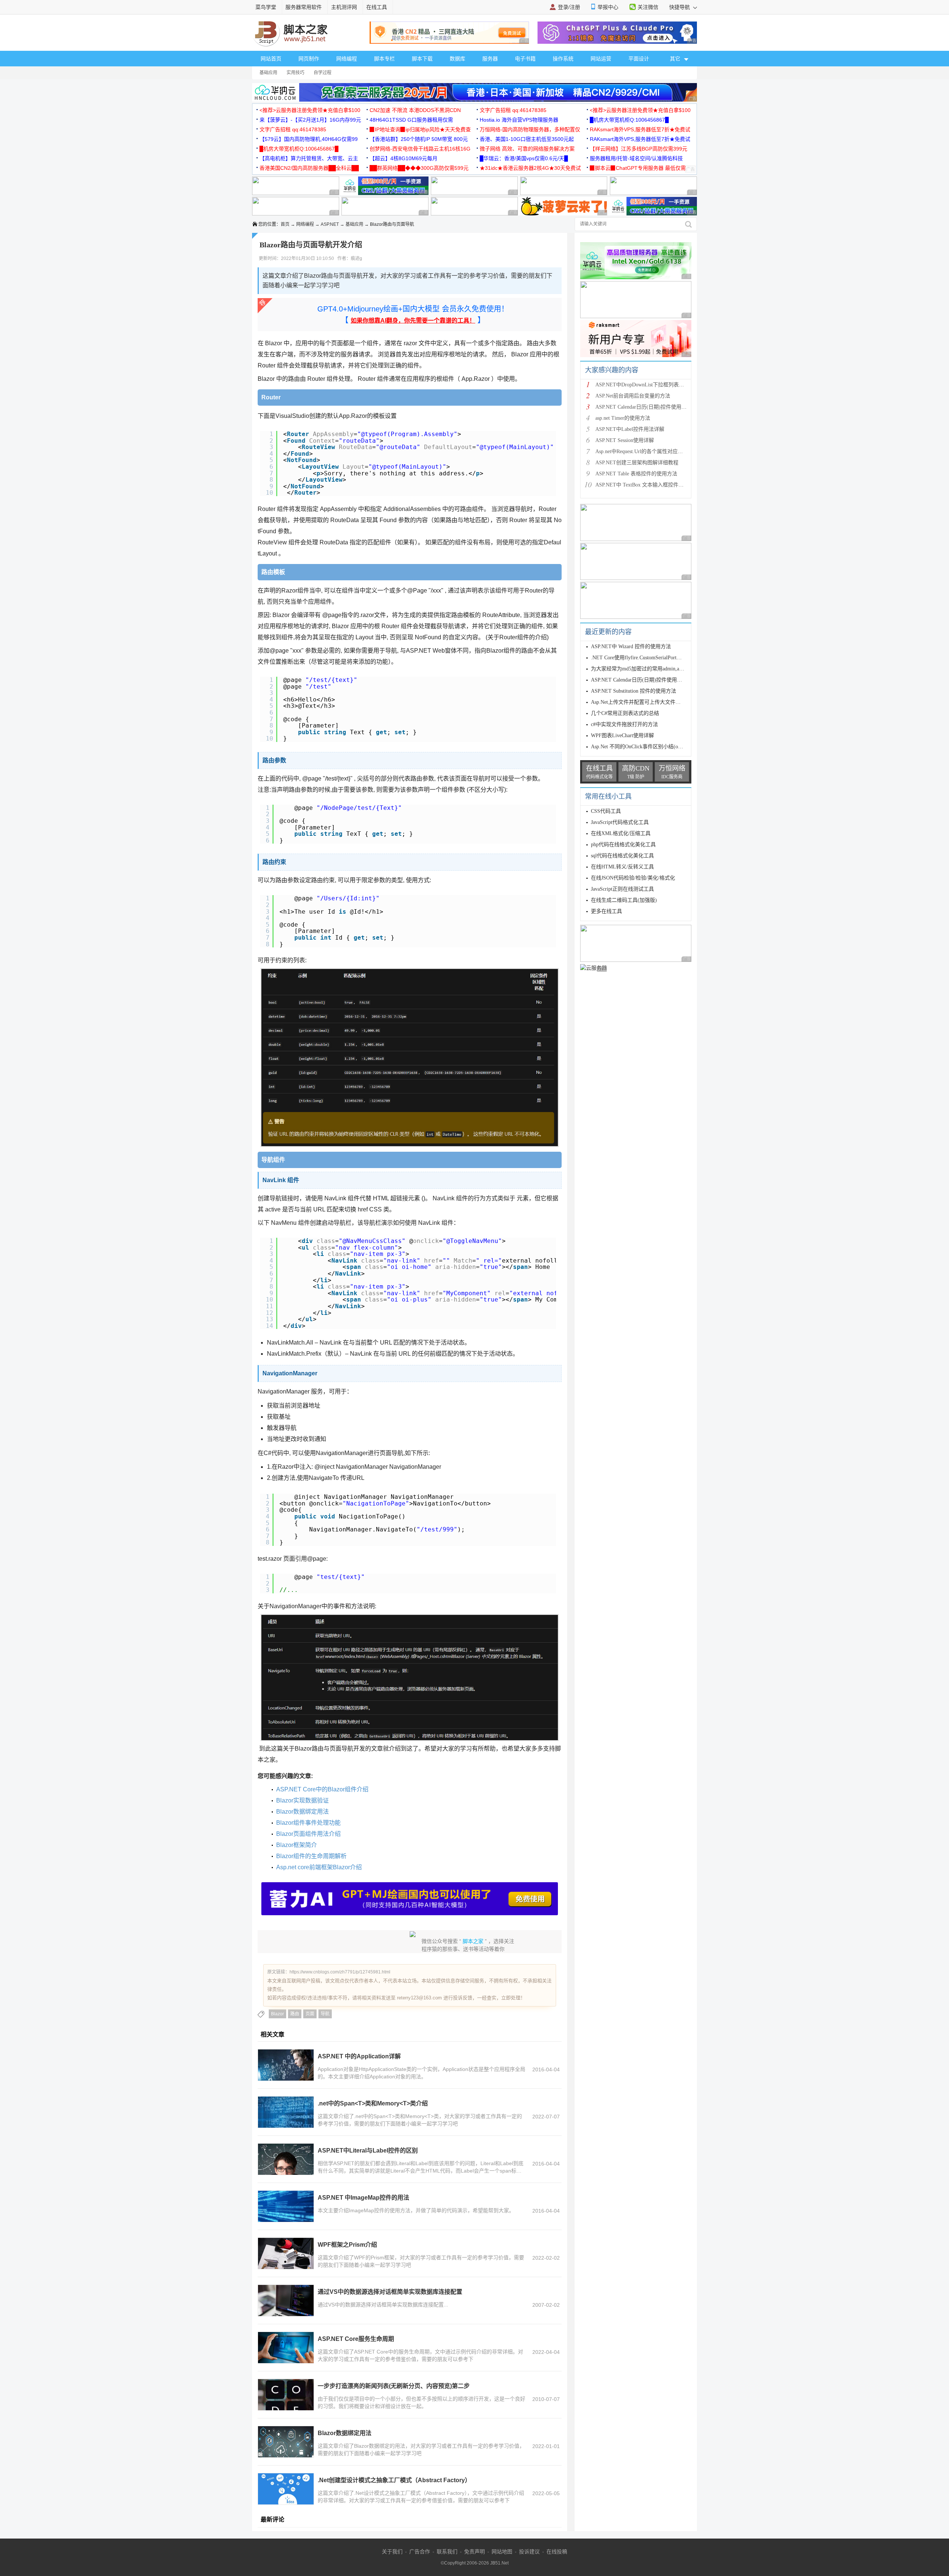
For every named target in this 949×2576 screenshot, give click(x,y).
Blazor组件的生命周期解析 (311, 1856)
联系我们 (447, 2552)
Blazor (277, 2014)
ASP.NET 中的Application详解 (359, 2056)
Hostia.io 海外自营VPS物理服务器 (519, 120)
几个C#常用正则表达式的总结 (625, 713)
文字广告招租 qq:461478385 (513, 110)
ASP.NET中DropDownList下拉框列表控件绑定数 (650, 385)
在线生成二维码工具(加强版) (624, 900)
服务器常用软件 (304, 7)
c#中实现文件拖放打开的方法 (624, 724)
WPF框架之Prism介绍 (347, 2245)
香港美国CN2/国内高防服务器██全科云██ (309, 168)
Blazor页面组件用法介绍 (308, 1834)
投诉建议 (529, 2552)
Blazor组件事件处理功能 (308, 1823)
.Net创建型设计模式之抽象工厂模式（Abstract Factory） (394, 2480)
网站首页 (271, 59)
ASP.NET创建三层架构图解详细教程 (637, 463)
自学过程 (323, 73)
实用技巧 (295, 73)
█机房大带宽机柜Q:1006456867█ (629, 120)
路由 (295, 2014)
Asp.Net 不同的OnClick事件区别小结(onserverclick (647, 747)
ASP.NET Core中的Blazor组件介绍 (322, 1789)
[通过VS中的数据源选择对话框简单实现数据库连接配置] (286, 2300)
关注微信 (648, 7)
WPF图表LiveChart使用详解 (622, 735)
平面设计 (639, 59)
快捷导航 (680, 7)
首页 (285, 224)
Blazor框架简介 (297, 1845)
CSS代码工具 (606, 811)
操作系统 (563, 59)
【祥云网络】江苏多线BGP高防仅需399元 (639, 149)
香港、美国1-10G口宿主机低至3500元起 (527, 139)
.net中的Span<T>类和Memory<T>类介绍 (373, 2103)
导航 (325, 2014)
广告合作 (420, 2552)
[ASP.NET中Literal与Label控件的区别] (286, 2159)
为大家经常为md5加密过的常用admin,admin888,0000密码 (655, 669)
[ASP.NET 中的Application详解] (286, 2065)
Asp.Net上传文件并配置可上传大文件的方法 (641, 702)
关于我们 (392, 2552)
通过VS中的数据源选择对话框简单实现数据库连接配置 (390, 2292)
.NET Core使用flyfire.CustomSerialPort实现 (639, 658)
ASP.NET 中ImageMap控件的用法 (363, 2198)
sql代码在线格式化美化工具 (622, 856)
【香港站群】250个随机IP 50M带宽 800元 (419, 139)
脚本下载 (422, 59)
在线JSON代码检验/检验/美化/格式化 (633, 878)
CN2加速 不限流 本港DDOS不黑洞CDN (415, 110)
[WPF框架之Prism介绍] (286, 2253)
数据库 (457, 59)
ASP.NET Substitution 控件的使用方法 (634, 691)
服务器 (490, 59)
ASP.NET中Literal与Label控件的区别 (368, 2150)
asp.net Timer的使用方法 (623, 418)
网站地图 (502, 2552)
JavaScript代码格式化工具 (620, 822)
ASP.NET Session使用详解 (625, 440)
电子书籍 (525, 59)
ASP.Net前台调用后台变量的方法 (633, 396)
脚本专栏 (384, 59)
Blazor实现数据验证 (302, 1800)
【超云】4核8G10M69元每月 (404, 158)
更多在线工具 (606, 911)
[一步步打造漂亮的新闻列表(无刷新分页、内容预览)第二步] (286, 2395)
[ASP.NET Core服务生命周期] (286, 2348)
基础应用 (268, 73)
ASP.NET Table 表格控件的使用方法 (636, 474)
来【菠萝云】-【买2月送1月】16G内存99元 (310, 120)
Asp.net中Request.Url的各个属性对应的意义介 (647, 451)
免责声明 (474, 2552)
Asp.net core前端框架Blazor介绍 (319, 1867)
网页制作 (309, 59)
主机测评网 (344, 7)
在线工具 (377, 7)
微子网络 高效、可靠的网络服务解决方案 (527, 149)
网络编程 (347, 59)
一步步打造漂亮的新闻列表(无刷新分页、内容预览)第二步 (394, 2386)
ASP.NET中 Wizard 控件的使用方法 (631, 647)
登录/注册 (569, 7)
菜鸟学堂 (266, 7)
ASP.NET (330, 224)
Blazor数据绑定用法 (302, 1812)
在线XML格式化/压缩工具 (621, 833)
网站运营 (601, 59)
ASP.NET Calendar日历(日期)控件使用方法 (644, 407)
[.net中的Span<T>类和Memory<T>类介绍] (286, 2112)
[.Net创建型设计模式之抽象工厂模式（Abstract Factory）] (286, 2489)
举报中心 (608, 7)
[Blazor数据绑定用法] (286, 2442)
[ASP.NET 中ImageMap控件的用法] (286, 2206)
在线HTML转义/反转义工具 (622, 867)
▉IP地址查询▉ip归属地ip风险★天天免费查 (420, 129)
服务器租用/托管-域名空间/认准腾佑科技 (636, 158)
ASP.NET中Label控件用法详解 (630, 429)
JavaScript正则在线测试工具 (622, 889)
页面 (310, 2014)
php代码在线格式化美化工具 (623, 845)
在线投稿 (557, 2552)
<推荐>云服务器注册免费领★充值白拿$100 (310, 110)
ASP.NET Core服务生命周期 (356, 2339)
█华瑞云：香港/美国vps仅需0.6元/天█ (524, 158)
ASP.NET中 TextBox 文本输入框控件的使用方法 (650, 485)
